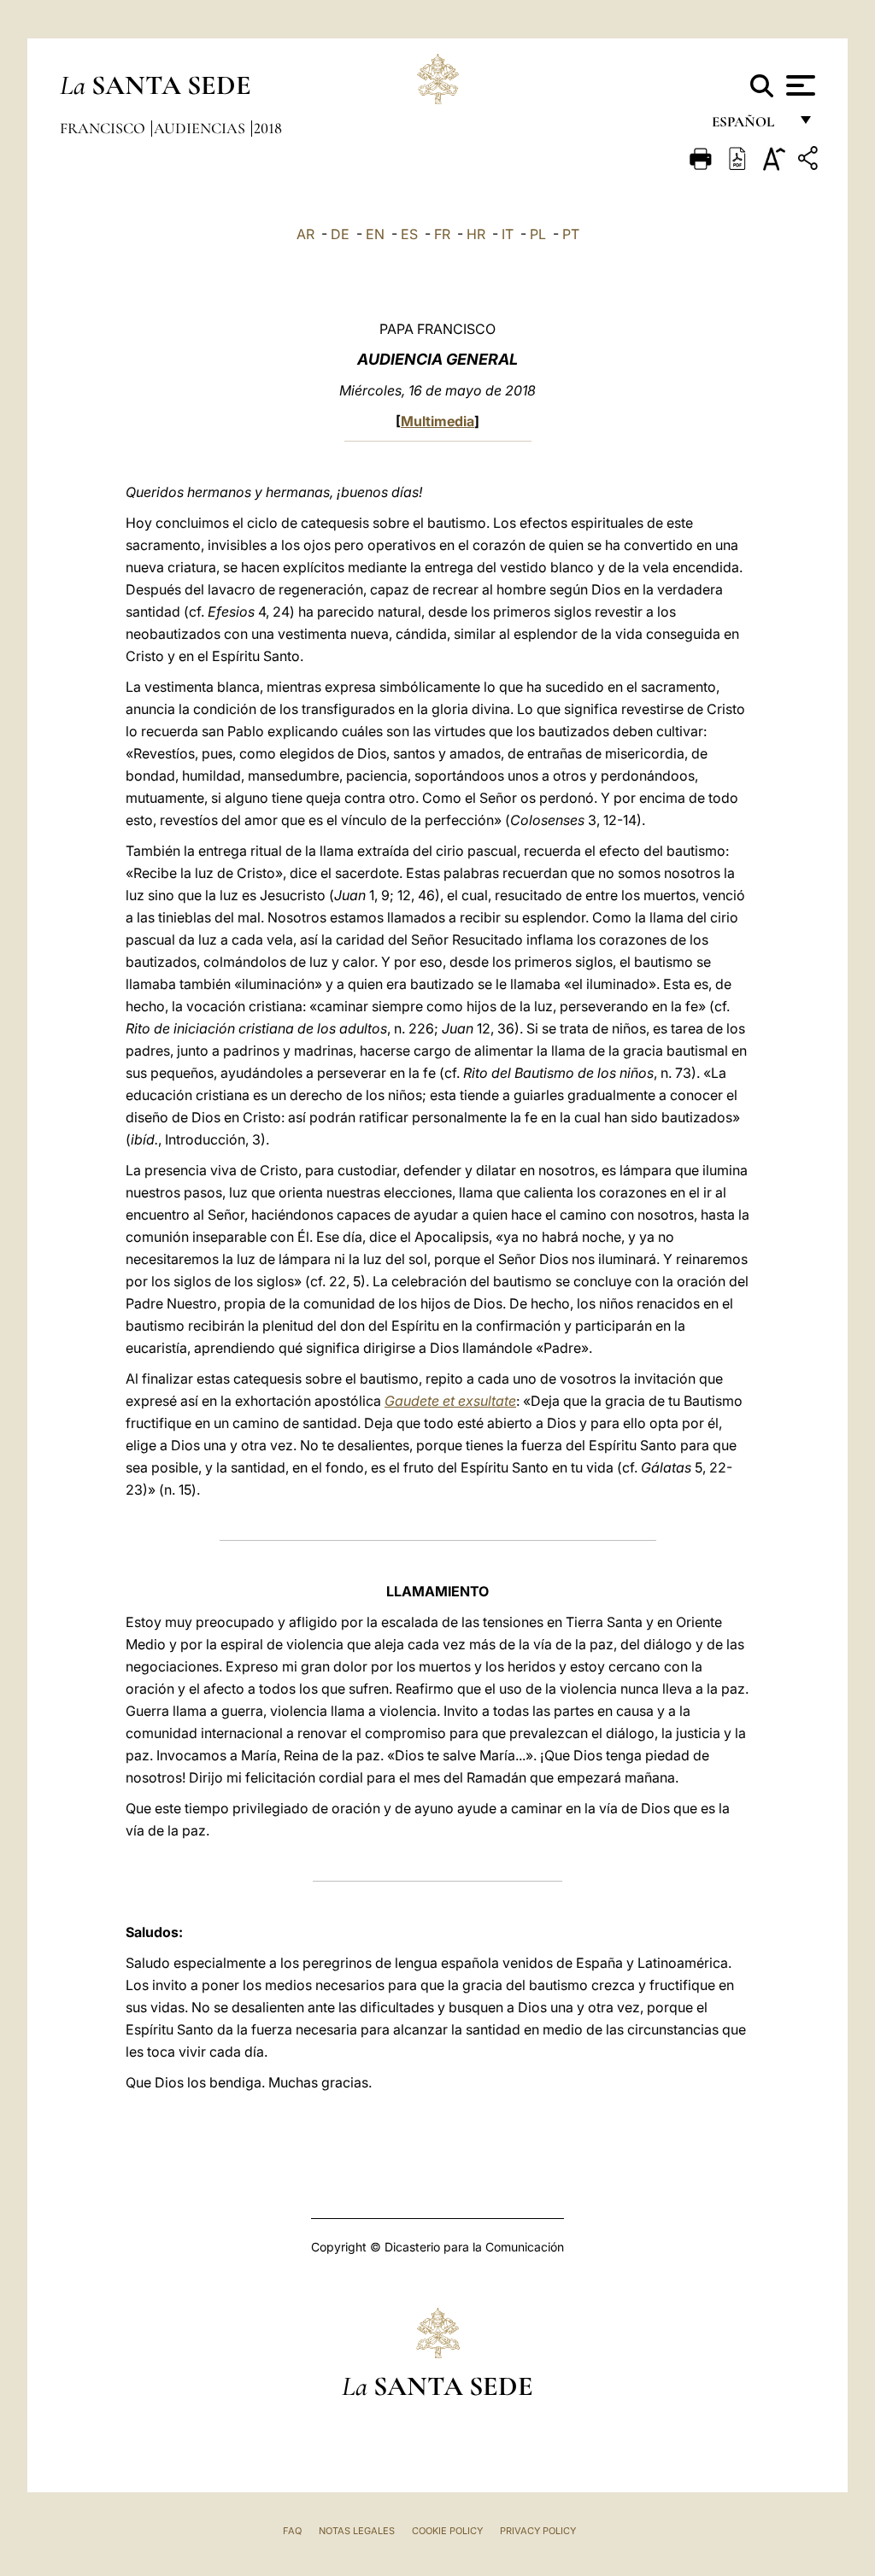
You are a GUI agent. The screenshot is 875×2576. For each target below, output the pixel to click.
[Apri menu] (799, 85)
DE (340, 234)
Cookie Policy (447, 2531)
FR (442, 234)
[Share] (810, 161)
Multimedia (437, 421)
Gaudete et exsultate (450, 1401)
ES (409, 234)
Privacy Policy (538, 2531)
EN (375, 234)
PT (571, 234)
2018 (268, 128)
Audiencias (201, 128)
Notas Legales (357, 2531)
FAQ (292, 2531)
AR (305, 234)
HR (476, 234)
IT (508, 234)
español (750, 126)
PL (538, 234)
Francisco (104, 128)
